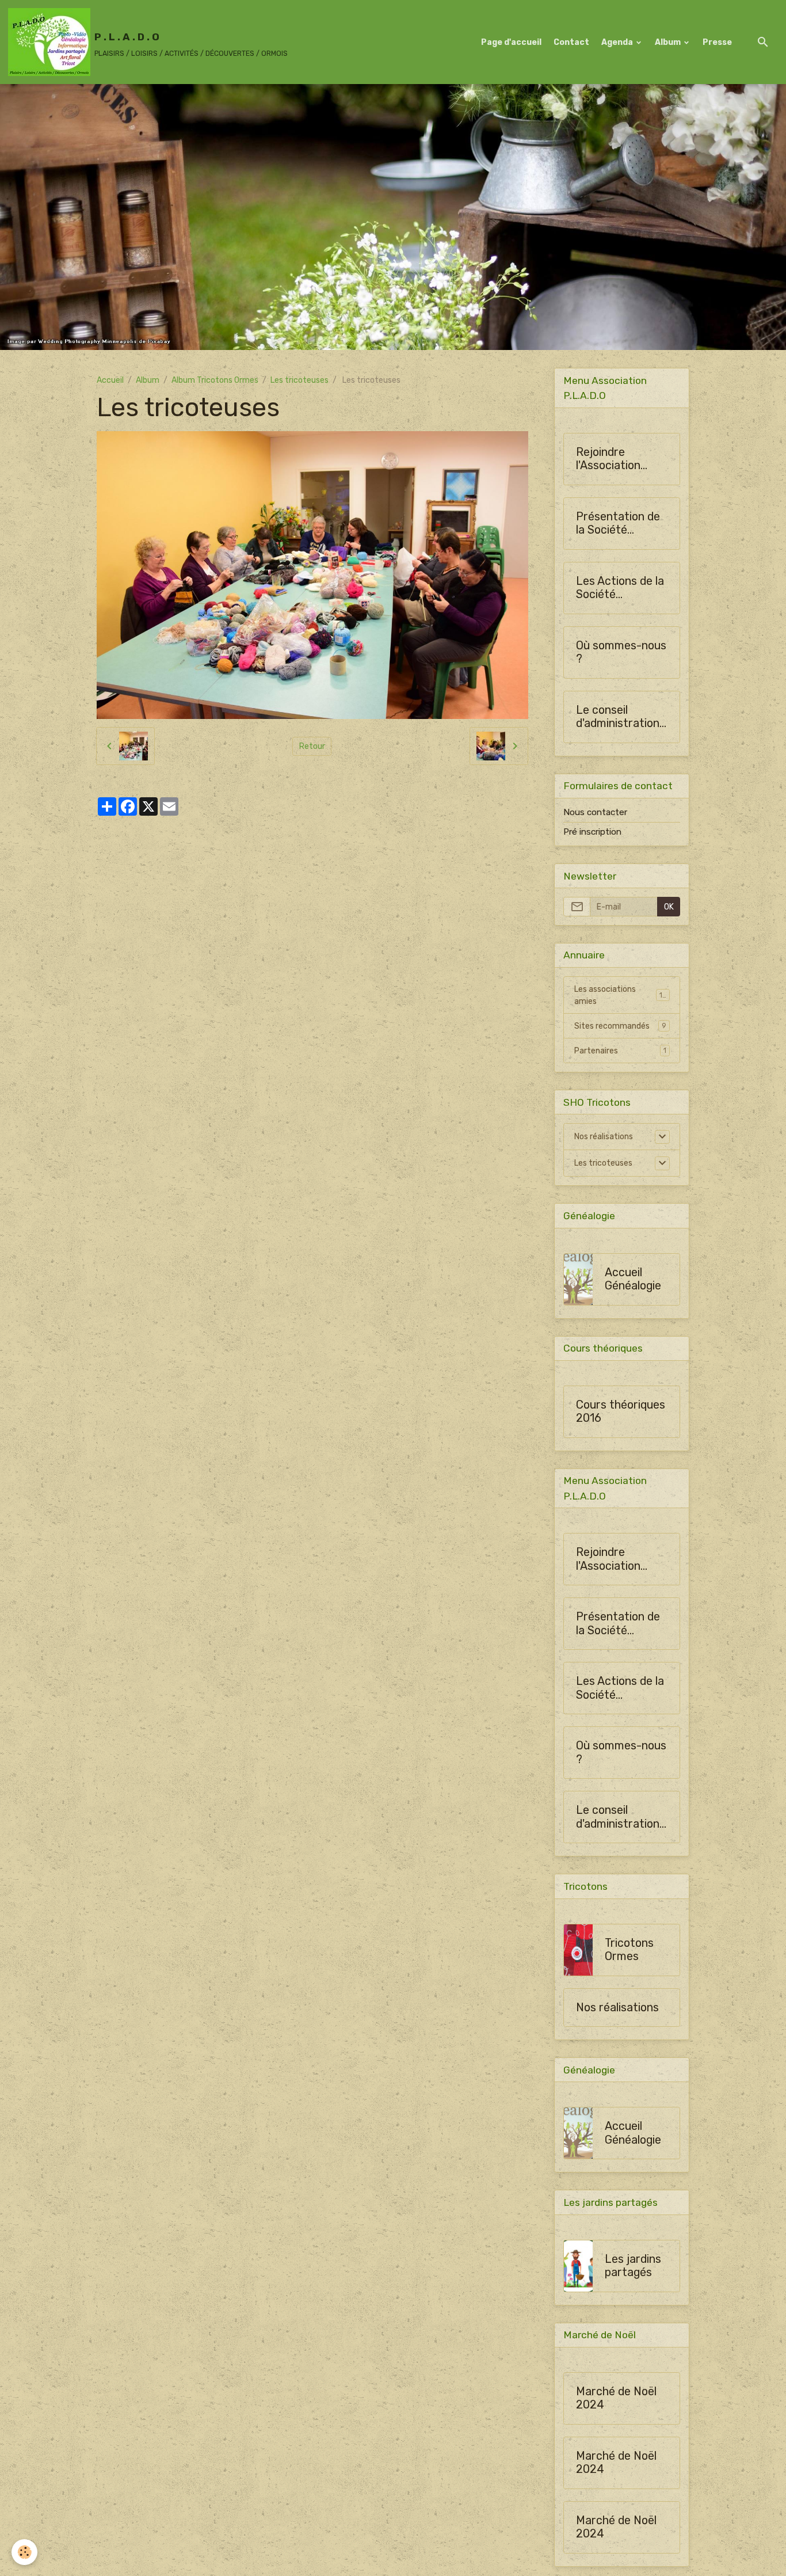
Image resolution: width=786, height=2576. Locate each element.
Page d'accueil (511, 42)
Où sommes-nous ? (621, 652)
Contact (571, 42)
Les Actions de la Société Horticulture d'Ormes (620, 588)
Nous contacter (595, 812)
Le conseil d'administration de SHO (618, 717)
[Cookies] (24, 2552)
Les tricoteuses (299, 380)
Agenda (618, 42)
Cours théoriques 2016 (621, 1412)
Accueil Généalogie (633, 1279)
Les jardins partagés (633, 2266)
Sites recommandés (620, 1026)
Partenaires (620, 1051)
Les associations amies (621, 995)
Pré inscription (592, 832)
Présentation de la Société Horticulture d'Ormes (618, 524)
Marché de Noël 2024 (616, 2398)
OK (669, 907)
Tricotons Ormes (629, 1950)
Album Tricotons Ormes (215, 380)
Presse (717, 42)
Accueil (110, 380)
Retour (312, 746)
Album (669, 42)
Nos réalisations (604, 1137)
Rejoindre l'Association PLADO (608, 459)
